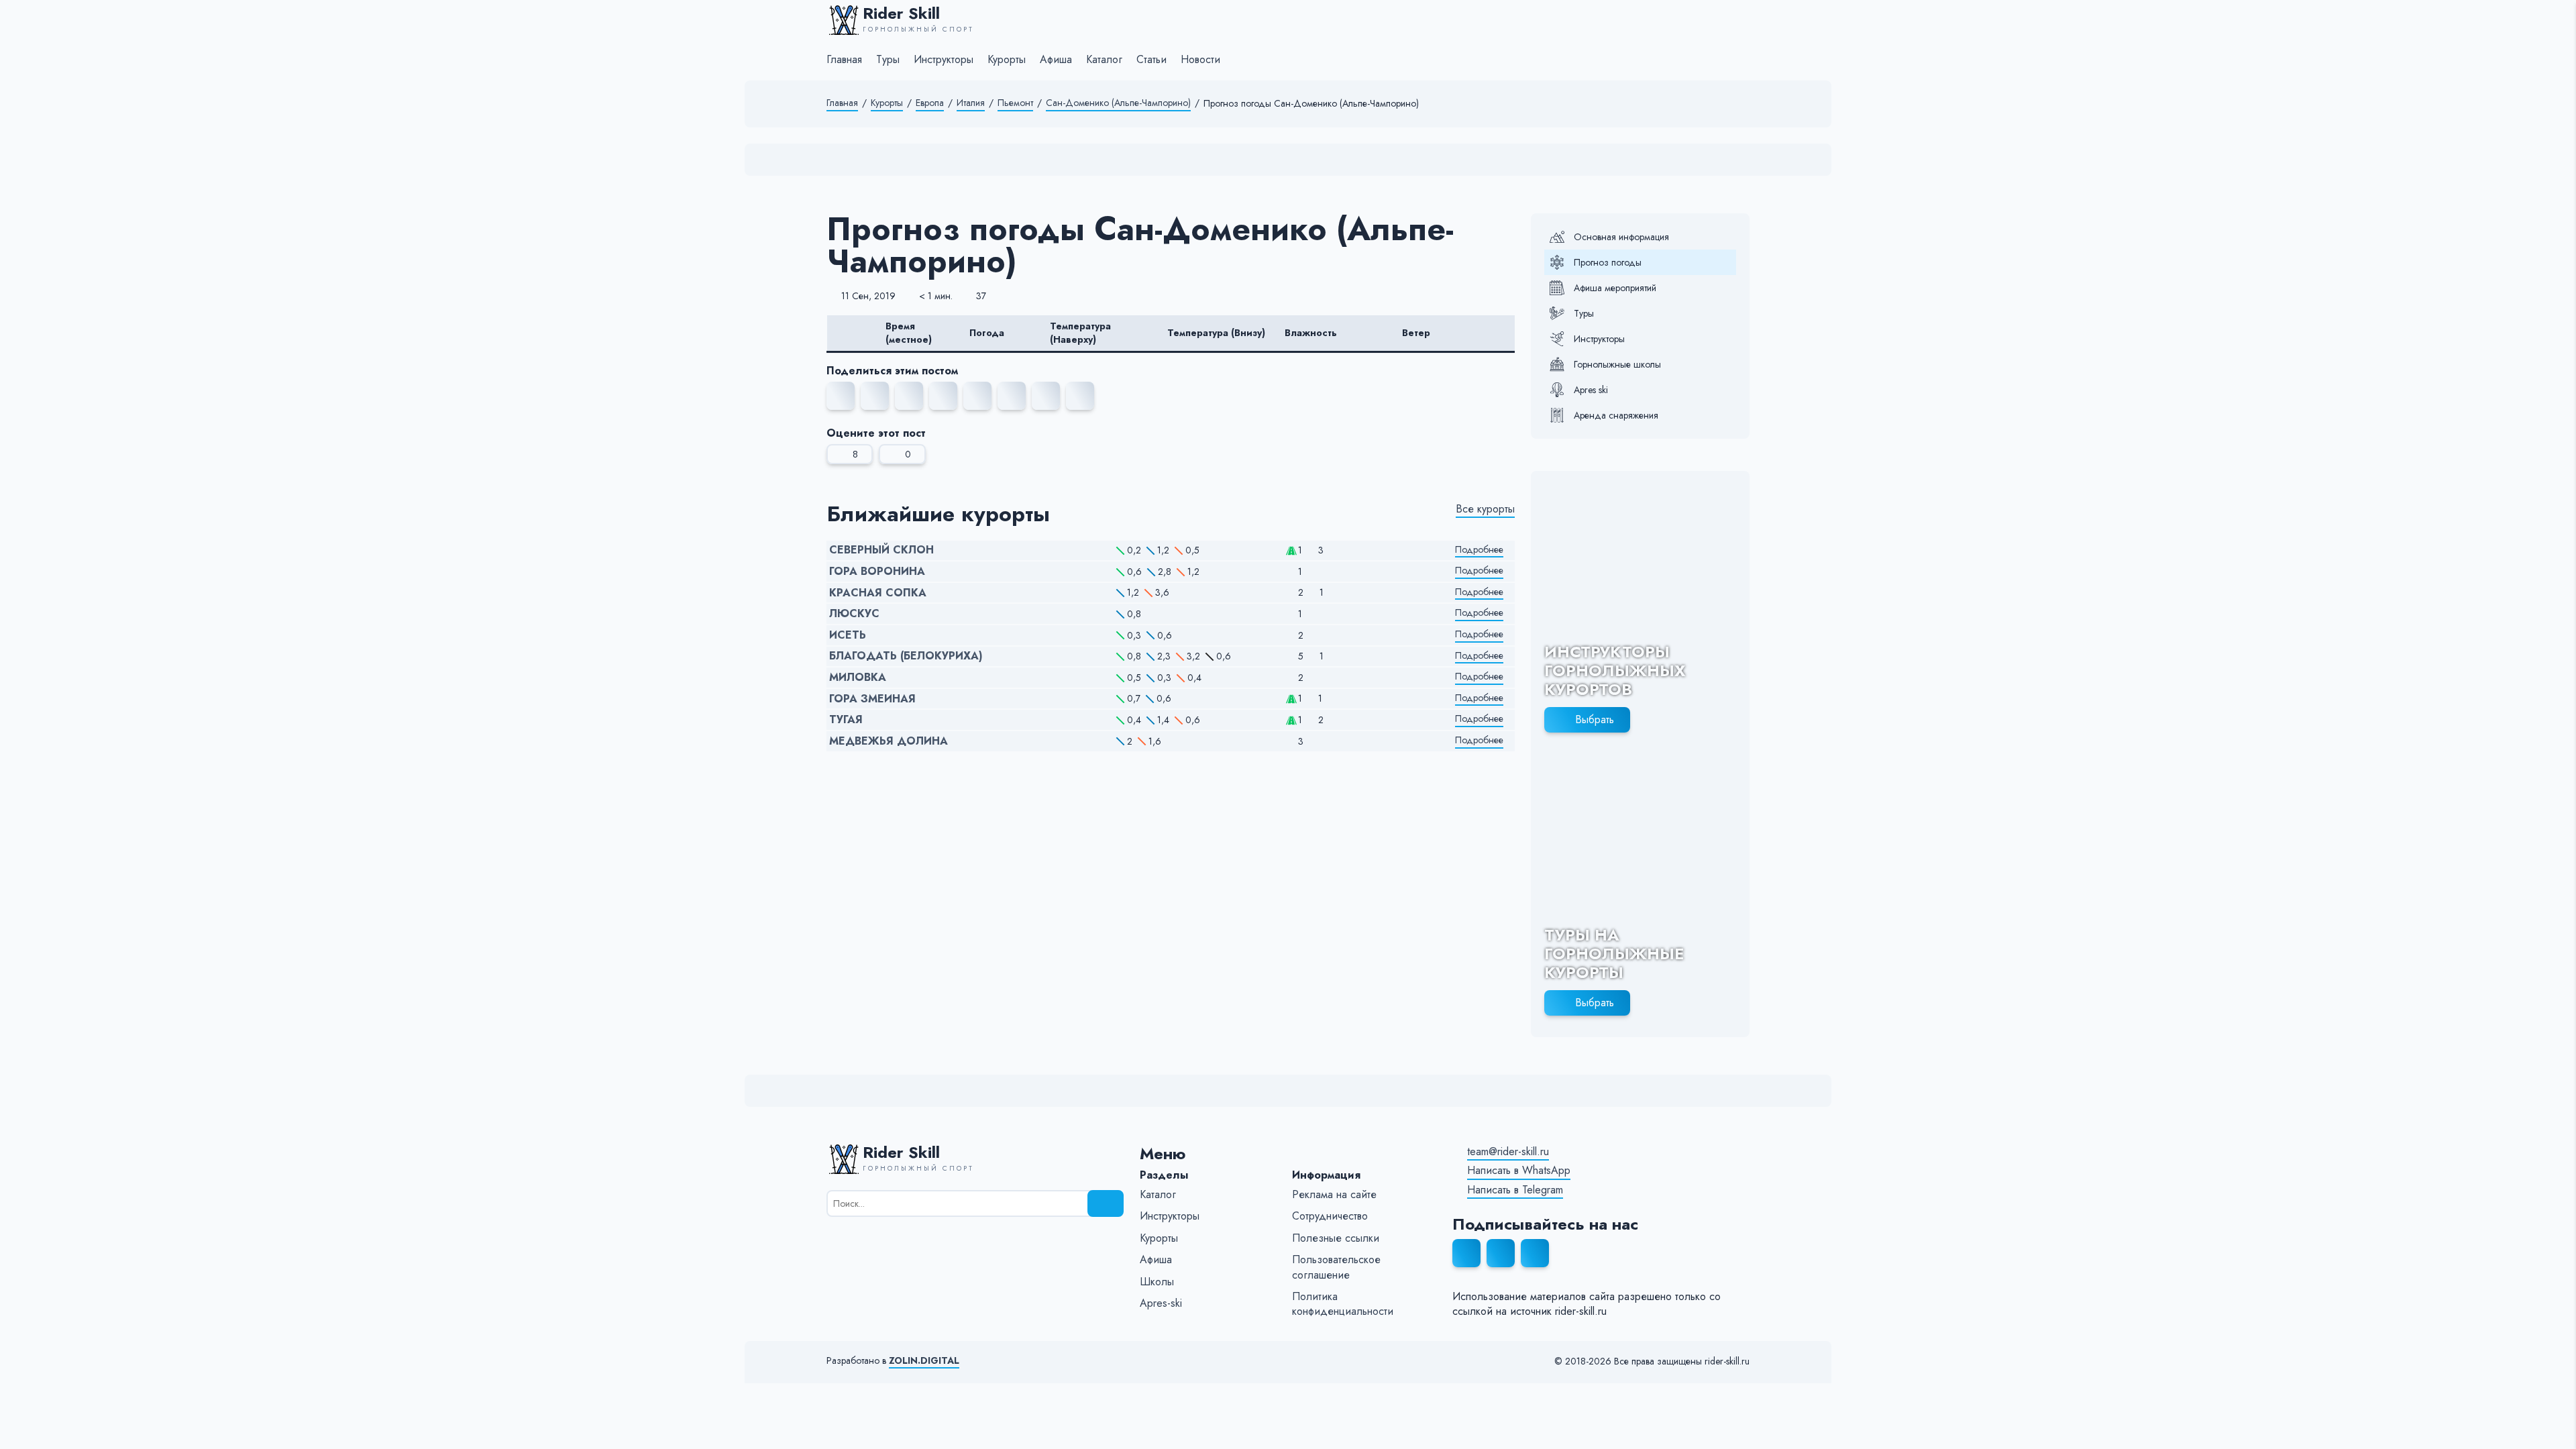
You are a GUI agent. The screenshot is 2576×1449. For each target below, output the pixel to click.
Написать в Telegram (1515, 1190)
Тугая (846, 720)
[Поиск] (1106, 1203)
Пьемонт (1015, 103)
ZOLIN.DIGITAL (924, 1361)
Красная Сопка (878, 593)
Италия (971, 103)
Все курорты (1485, 509)
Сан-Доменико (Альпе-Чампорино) (1118, 103)
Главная (842, 103)
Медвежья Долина (889, 741)
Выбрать (1595, 719)
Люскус (854, 614)
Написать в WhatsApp (1519, 1171)
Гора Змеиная (872, 699)
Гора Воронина (877, 572)
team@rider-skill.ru (1508, 1152)
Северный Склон (881, 550)
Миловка (858, 678)
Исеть (848, 635)
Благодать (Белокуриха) (906, 656)
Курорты (887, 103)
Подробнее (1479, 550)
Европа (930, 103)
